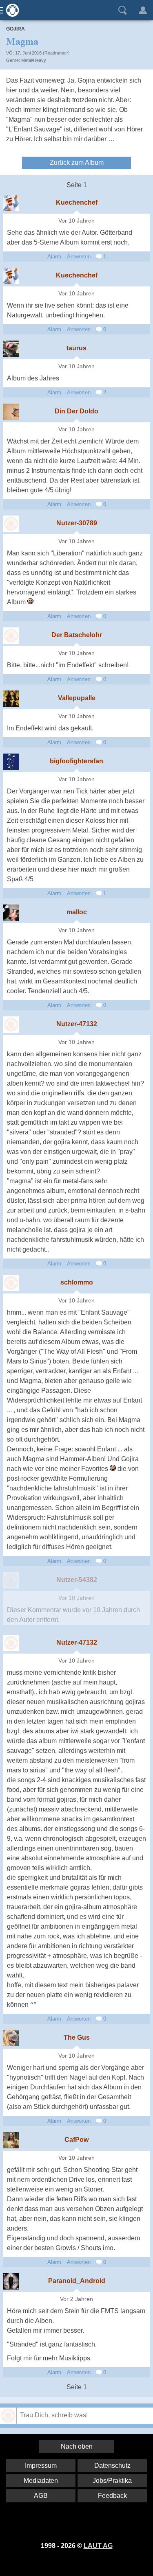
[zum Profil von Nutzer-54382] (11, 1580)
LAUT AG (98, 2546)
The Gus (77, 2037)
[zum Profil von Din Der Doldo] (11, 412)
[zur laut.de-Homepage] (10, 10)
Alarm (54, 257)
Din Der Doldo (76, 411)
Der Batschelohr (77, 635)
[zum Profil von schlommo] (11, 1283)
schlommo (77, 1282)
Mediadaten (41, 2481)
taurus (76, 348)
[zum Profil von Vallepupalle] (11, 699)
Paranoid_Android (77, 2281)
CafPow (76, 2140)
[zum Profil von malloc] (11, 913)
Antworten (79, 257)
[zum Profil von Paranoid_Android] (11, 2281)
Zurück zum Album (77, 163)
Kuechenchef (77, 202)
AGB (41, 2496)
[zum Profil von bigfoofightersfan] (11, 762)
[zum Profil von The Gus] (11, 2038)
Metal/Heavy (34, 60)
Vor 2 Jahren (76, 2299)
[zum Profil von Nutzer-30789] (11, 524)
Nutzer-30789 (77, 523)
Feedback (112, 2496)
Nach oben (77, 2446)
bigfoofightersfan (76, 761)
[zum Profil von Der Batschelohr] (11, 636)
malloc (77, 912)
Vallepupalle (77, 698)
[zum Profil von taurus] (11, 349)
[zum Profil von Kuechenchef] (11, 203)
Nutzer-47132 (77, 1024)
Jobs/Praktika (112, 2481)
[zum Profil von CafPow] (11, 2140)
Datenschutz (112, 2466)
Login (143, 10)
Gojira (16, 29)
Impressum (41, 2466)
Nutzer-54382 (77, 1580)
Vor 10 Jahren (76, 221)
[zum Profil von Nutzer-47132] (11, 1025)
